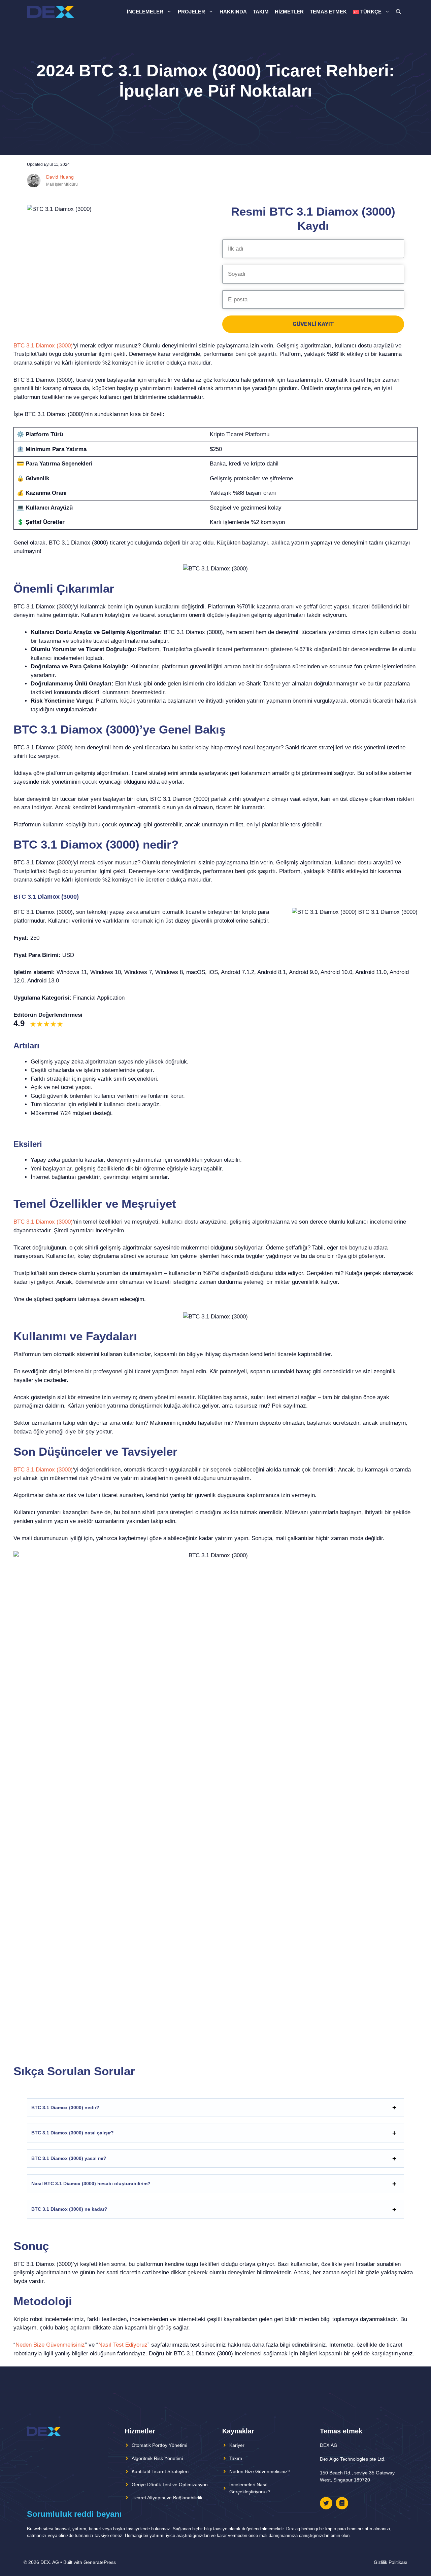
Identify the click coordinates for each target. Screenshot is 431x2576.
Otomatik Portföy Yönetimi (159, 2445)
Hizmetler (289, 12)
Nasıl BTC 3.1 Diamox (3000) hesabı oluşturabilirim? (91, 2183)
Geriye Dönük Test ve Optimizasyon (170, 2485)
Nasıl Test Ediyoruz (123, 2345)
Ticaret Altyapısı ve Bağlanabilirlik (167, 2498)
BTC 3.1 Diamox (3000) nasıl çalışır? (73, 2133)
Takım (261, 12)
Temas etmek (328, 12)
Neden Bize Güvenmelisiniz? (260, 2471)
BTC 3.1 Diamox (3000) (43, 346)
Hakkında (233, 12)
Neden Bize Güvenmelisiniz (50, 2345)
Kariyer (237, 2445)
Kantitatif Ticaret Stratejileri (160, 2471)
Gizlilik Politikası (391, 2562)
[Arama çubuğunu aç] (399, 12)
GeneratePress (100, 2562)
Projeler (191, 12)
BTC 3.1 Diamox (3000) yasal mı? (69, 2158)
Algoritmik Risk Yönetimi (157, 2458)
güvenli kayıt (313, 324)
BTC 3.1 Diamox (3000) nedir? (65, 2107)
